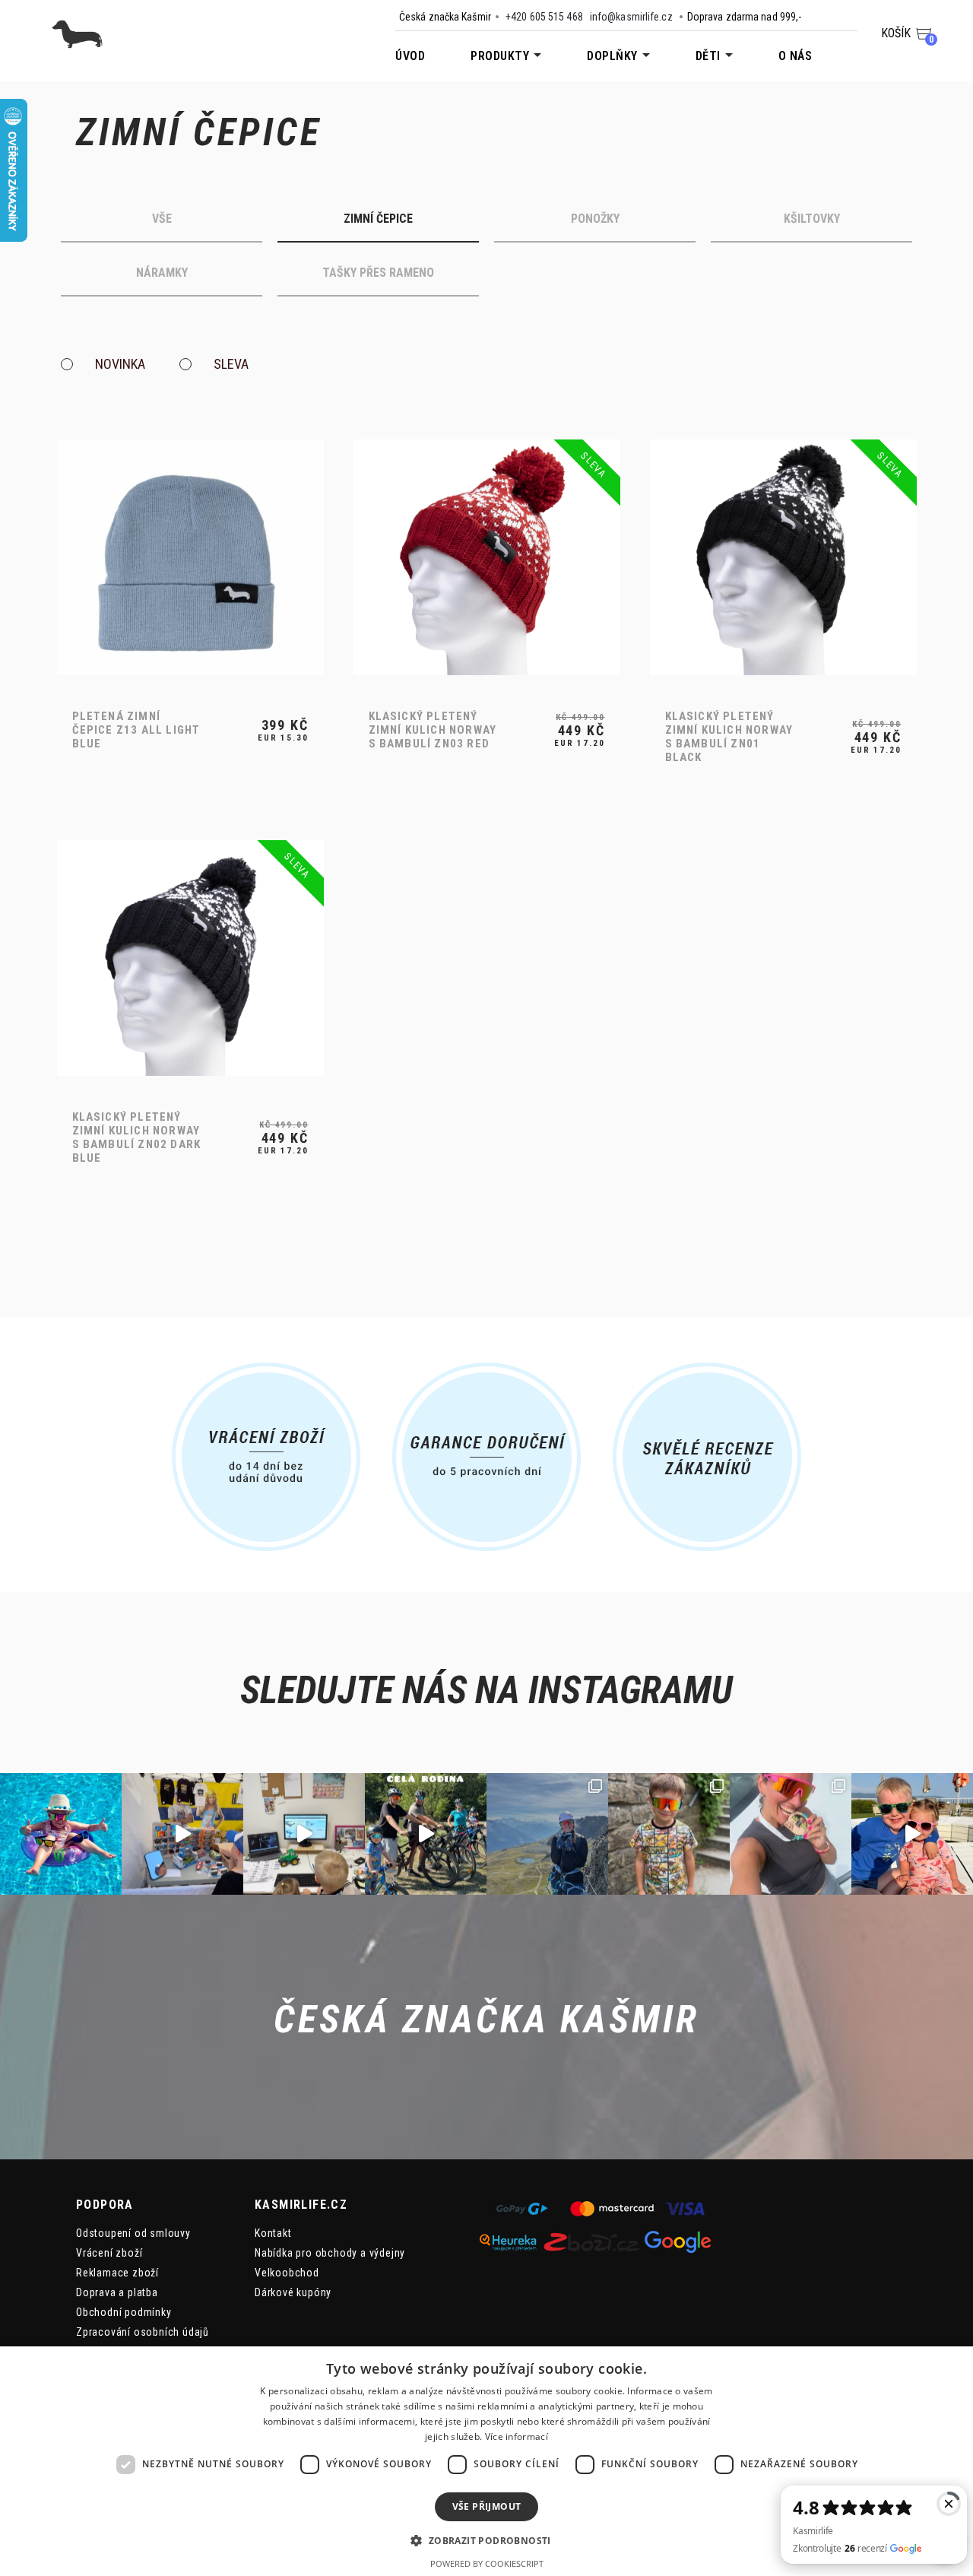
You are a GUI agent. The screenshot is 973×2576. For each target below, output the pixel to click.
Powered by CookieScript (487, 2563)
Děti (708, 56)
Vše (162, 219)
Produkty (500, 56)
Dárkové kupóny (293, 2292)
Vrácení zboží (109, 2253)
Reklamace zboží (117, 2273)
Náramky (162, 273)
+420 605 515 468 (544, 17)
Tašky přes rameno (378, 273)
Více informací (517, 2436)
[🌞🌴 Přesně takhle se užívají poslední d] (61, 1834)
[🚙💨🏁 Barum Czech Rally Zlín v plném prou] (182, 1834)
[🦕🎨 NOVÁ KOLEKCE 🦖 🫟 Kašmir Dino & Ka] (912, 1834)
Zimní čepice (378, 219)
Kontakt (273, 2233)
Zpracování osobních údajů (143, 2332)
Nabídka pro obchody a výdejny (330, 2253)
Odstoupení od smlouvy (133, 2233)
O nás (796, 56)
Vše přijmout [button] (487, 2506)
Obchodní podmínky (124, 2312)
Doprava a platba (117, 2292)
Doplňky (612, 56)
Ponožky (595, 219)
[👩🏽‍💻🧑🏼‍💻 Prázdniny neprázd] (304, 1834)
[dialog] (486, 2461)
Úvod (410, 56)
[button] (486, 2540)
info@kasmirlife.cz (631, 17)
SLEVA (231, 365)
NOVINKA (119, 365)
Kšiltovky (812, 219)
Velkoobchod (287, 2273)
